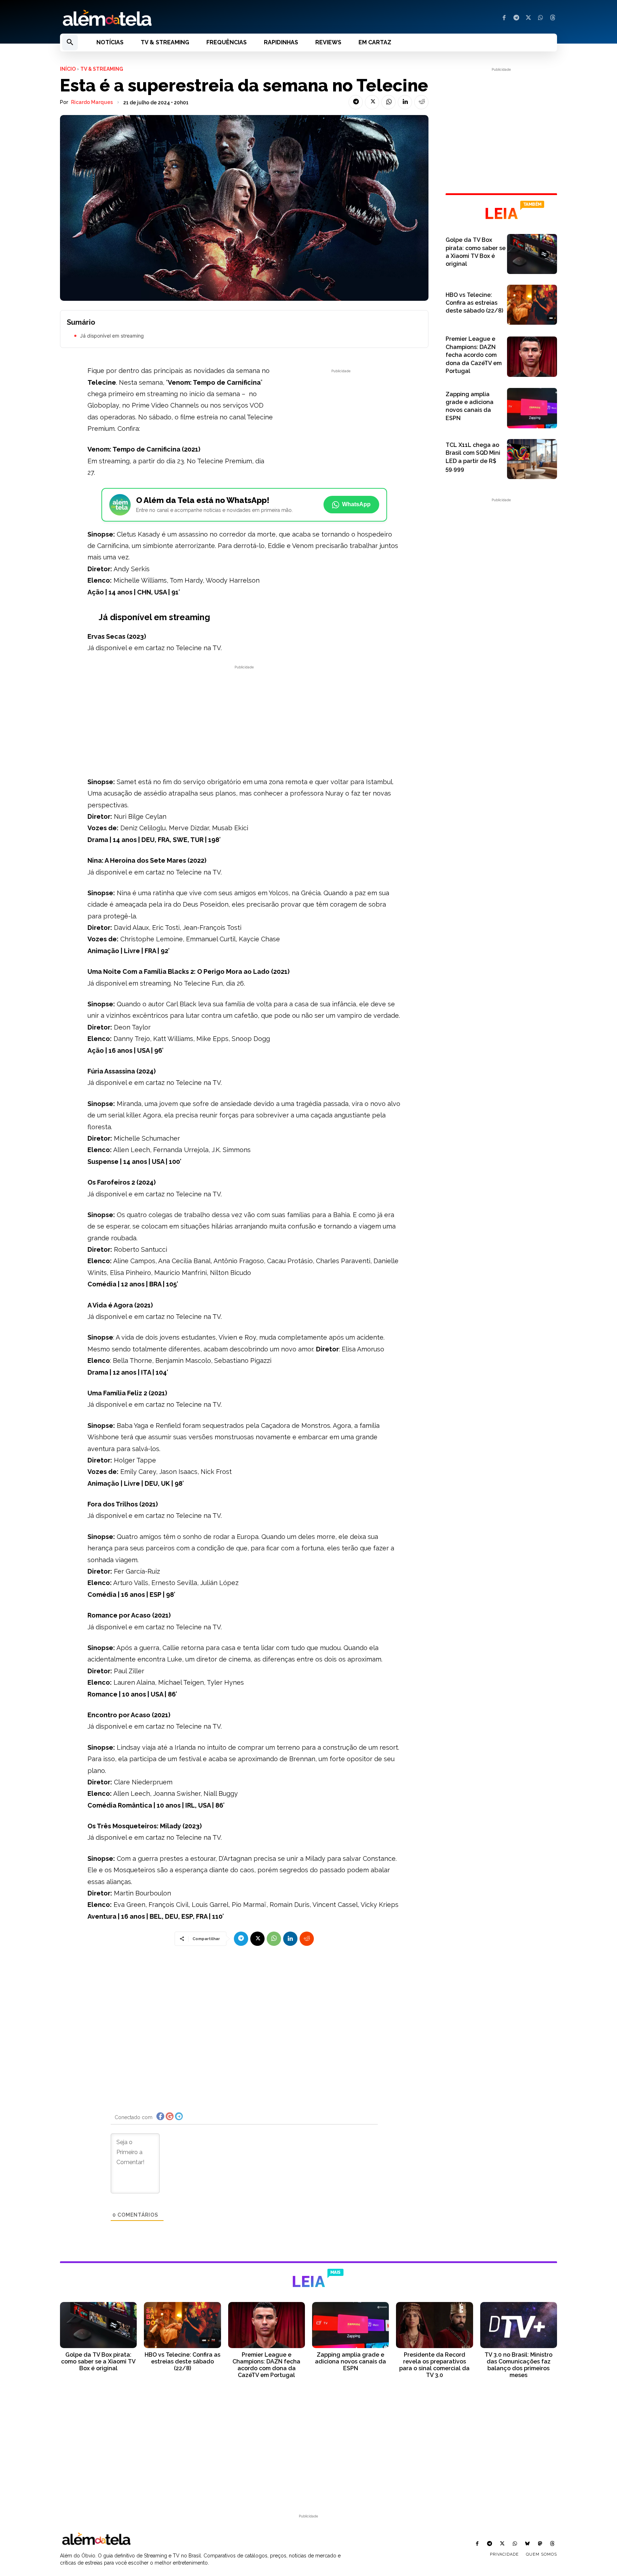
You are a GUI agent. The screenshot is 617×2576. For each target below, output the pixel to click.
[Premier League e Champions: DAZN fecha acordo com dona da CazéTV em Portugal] (532, 357)
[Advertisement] (341, 425)
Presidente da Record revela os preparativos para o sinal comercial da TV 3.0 (434, 2365)
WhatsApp (356, 504)
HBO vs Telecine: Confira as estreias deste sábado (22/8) (474, 303)
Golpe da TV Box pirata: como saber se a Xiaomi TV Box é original (98, 2361)
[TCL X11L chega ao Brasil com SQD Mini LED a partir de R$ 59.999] (532, 459)
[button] (70, 43)
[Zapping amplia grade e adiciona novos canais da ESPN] (532, 408)
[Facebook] (504, 18)
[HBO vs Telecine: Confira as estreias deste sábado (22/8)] (532, 305)
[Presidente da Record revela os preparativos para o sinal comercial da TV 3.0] (434, 2325)
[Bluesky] (527, 2544)
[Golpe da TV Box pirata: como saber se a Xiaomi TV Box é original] (532, 254)
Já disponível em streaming (112, 336)
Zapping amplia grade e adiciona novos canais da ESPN (350, 2361)
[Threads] (553, 18)
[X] (528, 18)
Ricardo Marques (92, 102)
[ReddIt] (421, 102)
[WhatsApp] (541, 18)
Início (68, 69)
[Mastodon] (540, 2544)
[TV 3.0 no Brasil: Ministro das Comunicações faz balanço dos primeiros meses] (519, 2325)
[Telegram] (516, 18)
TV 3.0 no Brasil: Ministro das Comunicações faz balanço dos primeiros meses (518, 2365)
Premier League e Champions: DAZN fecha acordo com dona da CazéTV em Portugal (474, 355)
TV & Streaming (102, 69)
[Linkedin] (405, 102)
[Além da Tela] (180, 18)
